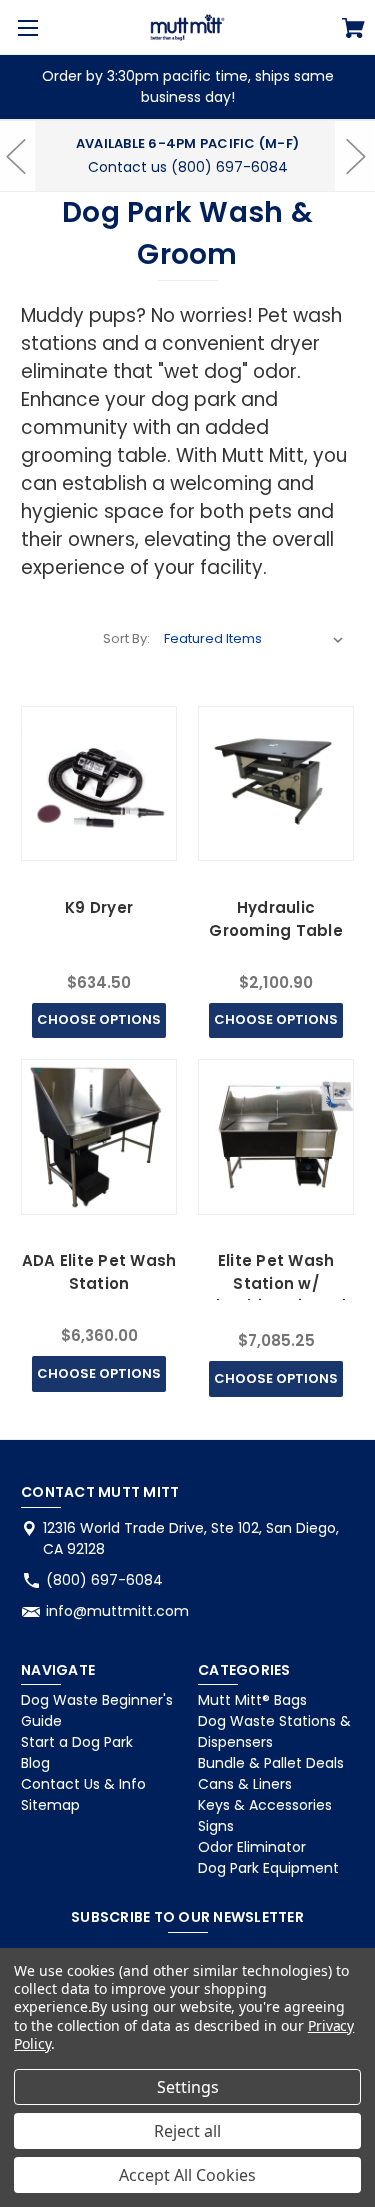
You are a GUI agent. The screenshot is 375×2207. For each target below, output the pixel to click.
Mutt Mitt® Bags (252, 1700)
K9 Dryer (99, 907)
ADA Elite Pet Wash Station (99, 1272)
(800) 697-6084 (104, 1580)
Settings (188, 2087)
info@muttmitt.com (117, 1611)
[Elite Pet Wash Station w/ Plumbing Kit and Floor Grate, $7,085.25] (275, 1136)
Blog (35, 1763)
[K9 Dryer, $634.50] (98, 783)
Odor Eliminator (252, 1847)
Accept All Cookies (187, 2175)
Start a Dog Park (77, 1742)
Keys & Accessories (265, 1805)
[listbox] (254, 639)
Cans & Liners (245, 1784)
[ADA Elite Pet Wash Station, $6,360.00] (98, 1136)
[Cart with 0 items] (353, 31)
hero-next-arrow (355, 156)
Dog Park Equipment (268, 1868)
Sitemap (50, 1805)
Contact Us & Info (83, 1784)
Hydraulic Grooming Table (276, 919)
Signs (216, 1826)
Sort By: (126, 638)
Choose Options (99, 1019)
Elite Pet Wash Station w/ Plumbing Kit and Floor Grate (276, 1294)
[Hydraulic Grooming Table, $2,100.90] (275, 783)
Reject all (187, 2131)
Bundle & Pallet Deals (271, 1763)
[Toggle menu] (27, 27)
